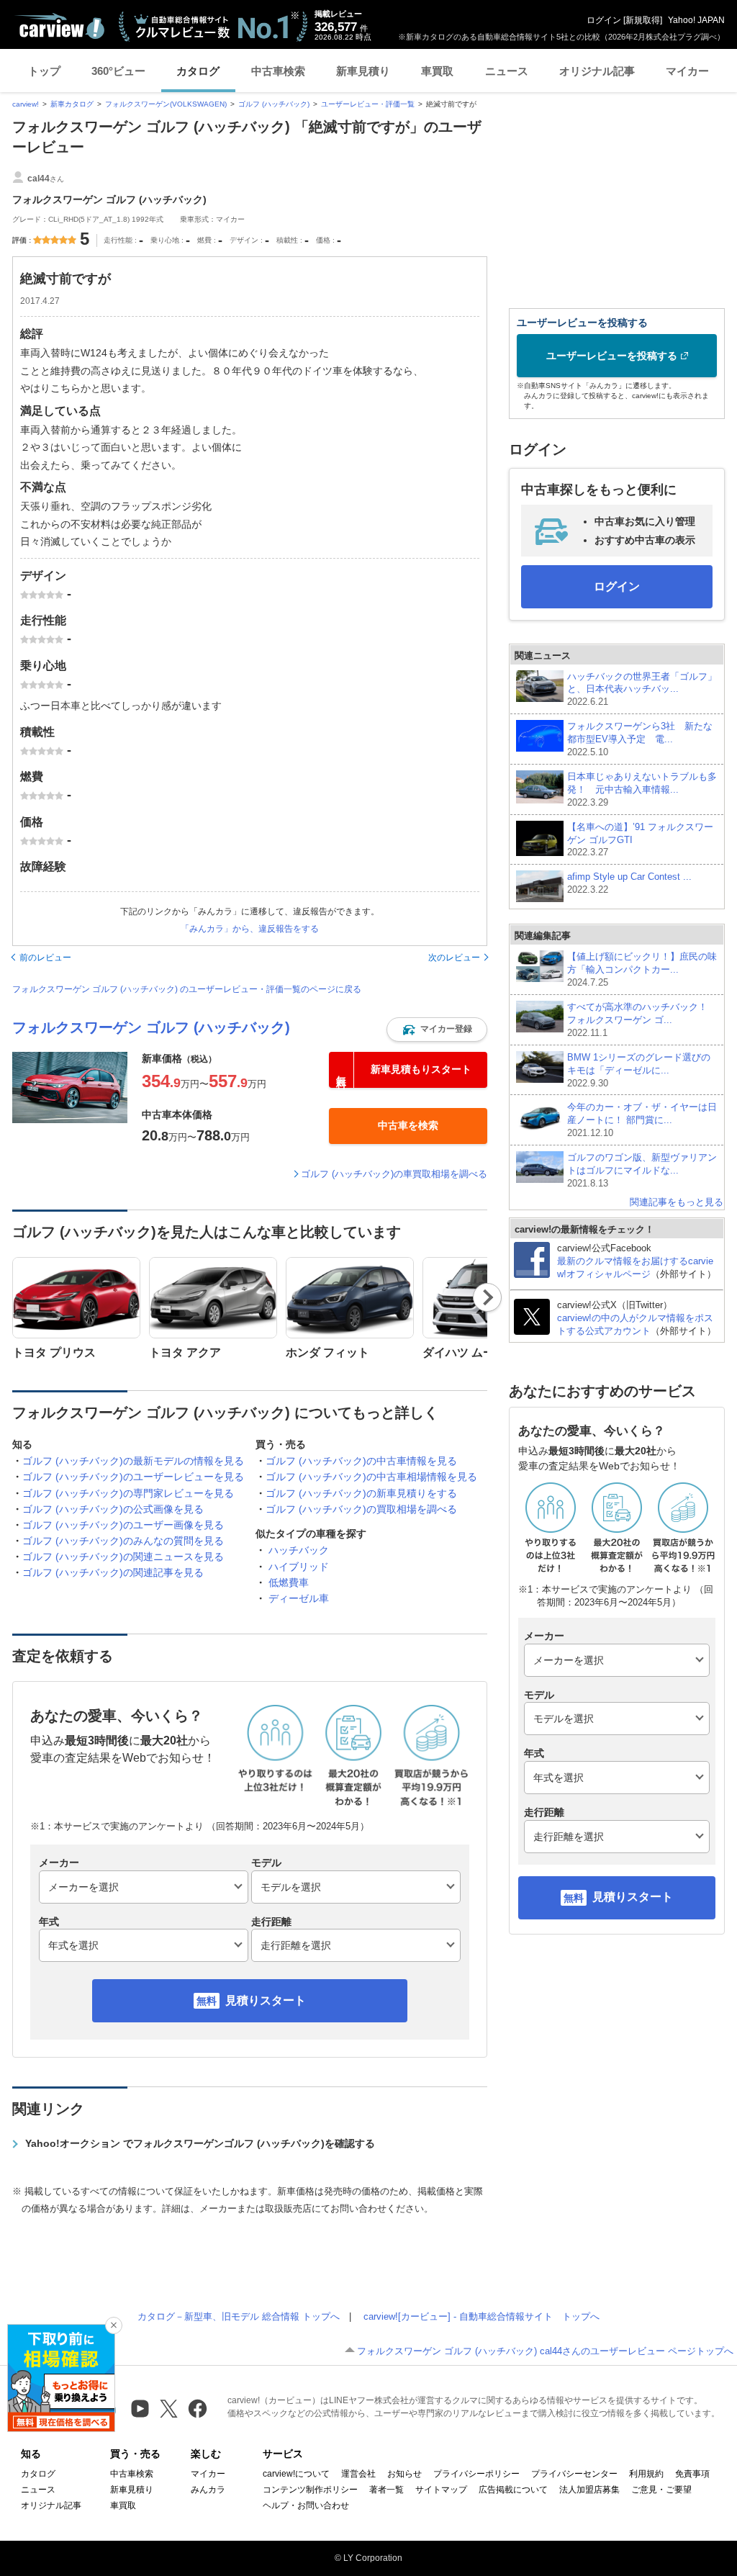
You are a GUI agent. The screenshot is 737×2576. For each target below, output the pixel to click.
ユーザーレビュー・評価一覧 (368, 104)
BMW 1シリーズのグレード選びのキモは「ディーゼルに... (639, 1070)
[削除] (114, 2325)
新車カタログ (72, 104)
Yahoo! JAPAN (696, 20)
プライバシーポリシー (476, 2474)
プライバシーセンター (574, 2474)
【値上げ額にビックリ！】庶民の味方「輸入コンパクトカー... (642, 969)
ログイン (604, 20)
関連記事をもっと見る (677, 1202)
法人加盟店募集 (589, 2490)
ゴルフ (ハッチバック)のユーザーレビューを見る (133, 1477)
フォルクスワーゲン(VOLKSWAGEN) (166, 104)
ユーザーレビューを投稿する (612, 356)
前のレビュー (45, 958)
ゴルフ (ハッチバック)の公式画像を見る (113, 1509)
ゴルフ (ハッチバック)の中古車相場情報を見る (371, 1477)
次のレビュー (454, 958)
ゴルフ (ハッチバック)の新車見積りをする (361, 1493)
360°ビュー (118, 71)
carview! (26, 104)
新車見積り (363, 71)
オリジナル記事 (597, 71)
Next (488, 1297)
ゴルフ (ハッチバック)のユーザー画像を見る (123, 1525)
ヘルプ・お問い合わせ (306, 2505)
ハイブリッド (299, 1567)
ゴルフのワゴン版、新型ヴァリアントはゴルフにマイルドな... (642, 1170)
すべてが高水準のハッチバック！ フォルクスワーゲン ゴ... (642, 1020)
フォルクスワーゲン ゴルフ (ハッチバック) (151, 1027)
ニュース (507, 71)
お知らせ (404, 2474)
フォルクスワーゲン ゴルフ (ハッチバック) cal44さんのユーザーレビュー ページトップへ (545, 2351)
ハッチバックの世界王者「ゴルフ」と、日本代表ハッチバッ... (642, 689)
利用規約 (646, 2474)
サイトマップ (441, 2490)
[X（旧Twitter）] (169, 2409)
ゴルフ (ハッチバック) (274, 104)
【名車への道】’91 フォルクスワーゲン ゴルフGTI (640, 840)
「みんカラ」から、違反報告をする (250, 929)
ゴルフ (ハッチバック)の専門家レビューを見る (128, 1493)
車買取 (437, 71)
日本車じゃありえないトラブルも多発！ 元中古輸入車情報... (642, 789)
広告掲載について (513, 2490)
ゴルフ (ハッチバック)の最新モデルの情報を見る (133, 1461)
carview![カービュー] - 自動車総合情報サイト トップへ (481, 2316)
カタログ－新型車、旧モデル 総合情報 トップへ (239, 2316)
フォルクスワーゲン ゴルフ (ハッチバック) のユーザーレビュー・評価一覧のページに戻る (187, 989)
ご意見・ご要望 (661, 2490)
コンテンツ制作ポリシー (310, 2490)
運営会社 (358, 2474)
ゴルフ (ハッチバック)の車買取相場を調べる (394, 1174)
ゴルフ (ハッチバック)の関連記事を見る (113, 1572)
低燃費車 (289, 1582)
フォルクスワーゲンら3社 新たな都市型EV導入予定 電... (640, 739)
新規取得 (643, 20)
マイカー (687, 71)
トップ (44, 71)
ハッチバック (299, 1550)
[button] (437, 1030)
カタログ (198, 71)
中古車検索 (278, 71)
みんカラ (208, 2490)
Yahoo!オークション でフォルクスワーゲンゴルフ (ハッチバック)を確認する (200, 2143)
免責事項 (692, 2474)
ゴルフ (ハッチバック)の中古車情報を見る (361, 1461)
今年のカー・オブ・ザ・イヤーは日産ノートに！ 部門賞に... (642, 1120)
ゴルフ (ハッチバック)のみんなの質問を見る (123, 1541)
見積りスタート (266, 2000)
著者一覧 (386, 2490)
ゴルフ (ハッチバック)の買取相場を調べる (361, 1509)
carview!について (296, 2474)
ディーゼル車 (299, 1598)
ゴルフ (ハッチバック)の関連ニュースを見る (123, 1557)
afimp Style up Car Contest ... (629, 883)
